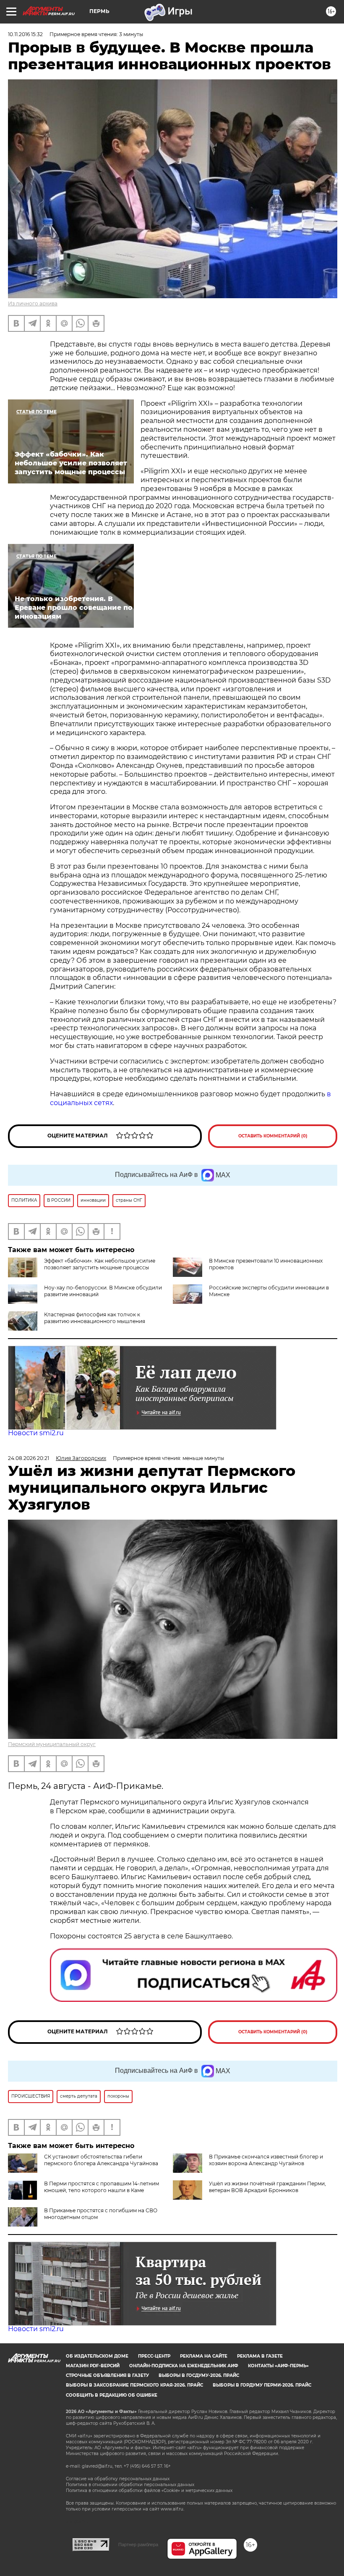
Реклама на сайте (204, 2356)
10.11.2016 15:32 (25, 34)
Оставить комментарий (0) (273, 1136)
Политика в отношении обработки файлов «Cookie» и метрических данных (149, 2491)
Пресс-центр (154, 2356)
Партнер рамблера (138, 2544)
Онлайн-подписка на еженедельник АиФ (184, 2366)
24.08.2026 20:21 (29, 1458)
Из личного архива (33, 303)
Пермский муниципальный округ (52, 1744)
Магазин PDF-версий (93, 2366)
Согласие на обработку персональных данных (118, 2479)
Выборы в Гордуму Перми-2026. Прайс (262, 2385)
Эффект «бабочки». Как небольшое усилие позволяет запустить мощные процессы (100, 1264)
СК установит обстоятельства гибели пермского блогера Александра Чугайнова (101, 2160)
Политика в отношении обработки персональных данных (130, 2485)
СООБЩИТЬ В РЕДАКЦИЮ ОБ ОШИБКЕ (112, 2395)
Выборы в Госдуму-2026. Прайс (199, 2375)
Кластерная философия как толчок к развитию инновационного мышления (95, 1318)
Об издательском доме (97, 2356)
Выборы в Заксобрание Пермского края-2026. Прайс (134, 2385)
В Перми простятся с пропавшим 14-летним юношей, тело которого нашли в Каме (102, 2187)
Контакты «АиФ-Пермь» (278, 2366)
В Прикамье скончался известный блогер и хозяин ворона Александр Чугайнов (266, 2160)
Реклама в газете (260, 2356)
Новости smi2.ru (36, 1433)
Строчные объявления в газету (107, 2375)
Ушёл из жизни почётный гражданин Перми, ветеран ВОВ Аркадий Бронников (267, 2187)
